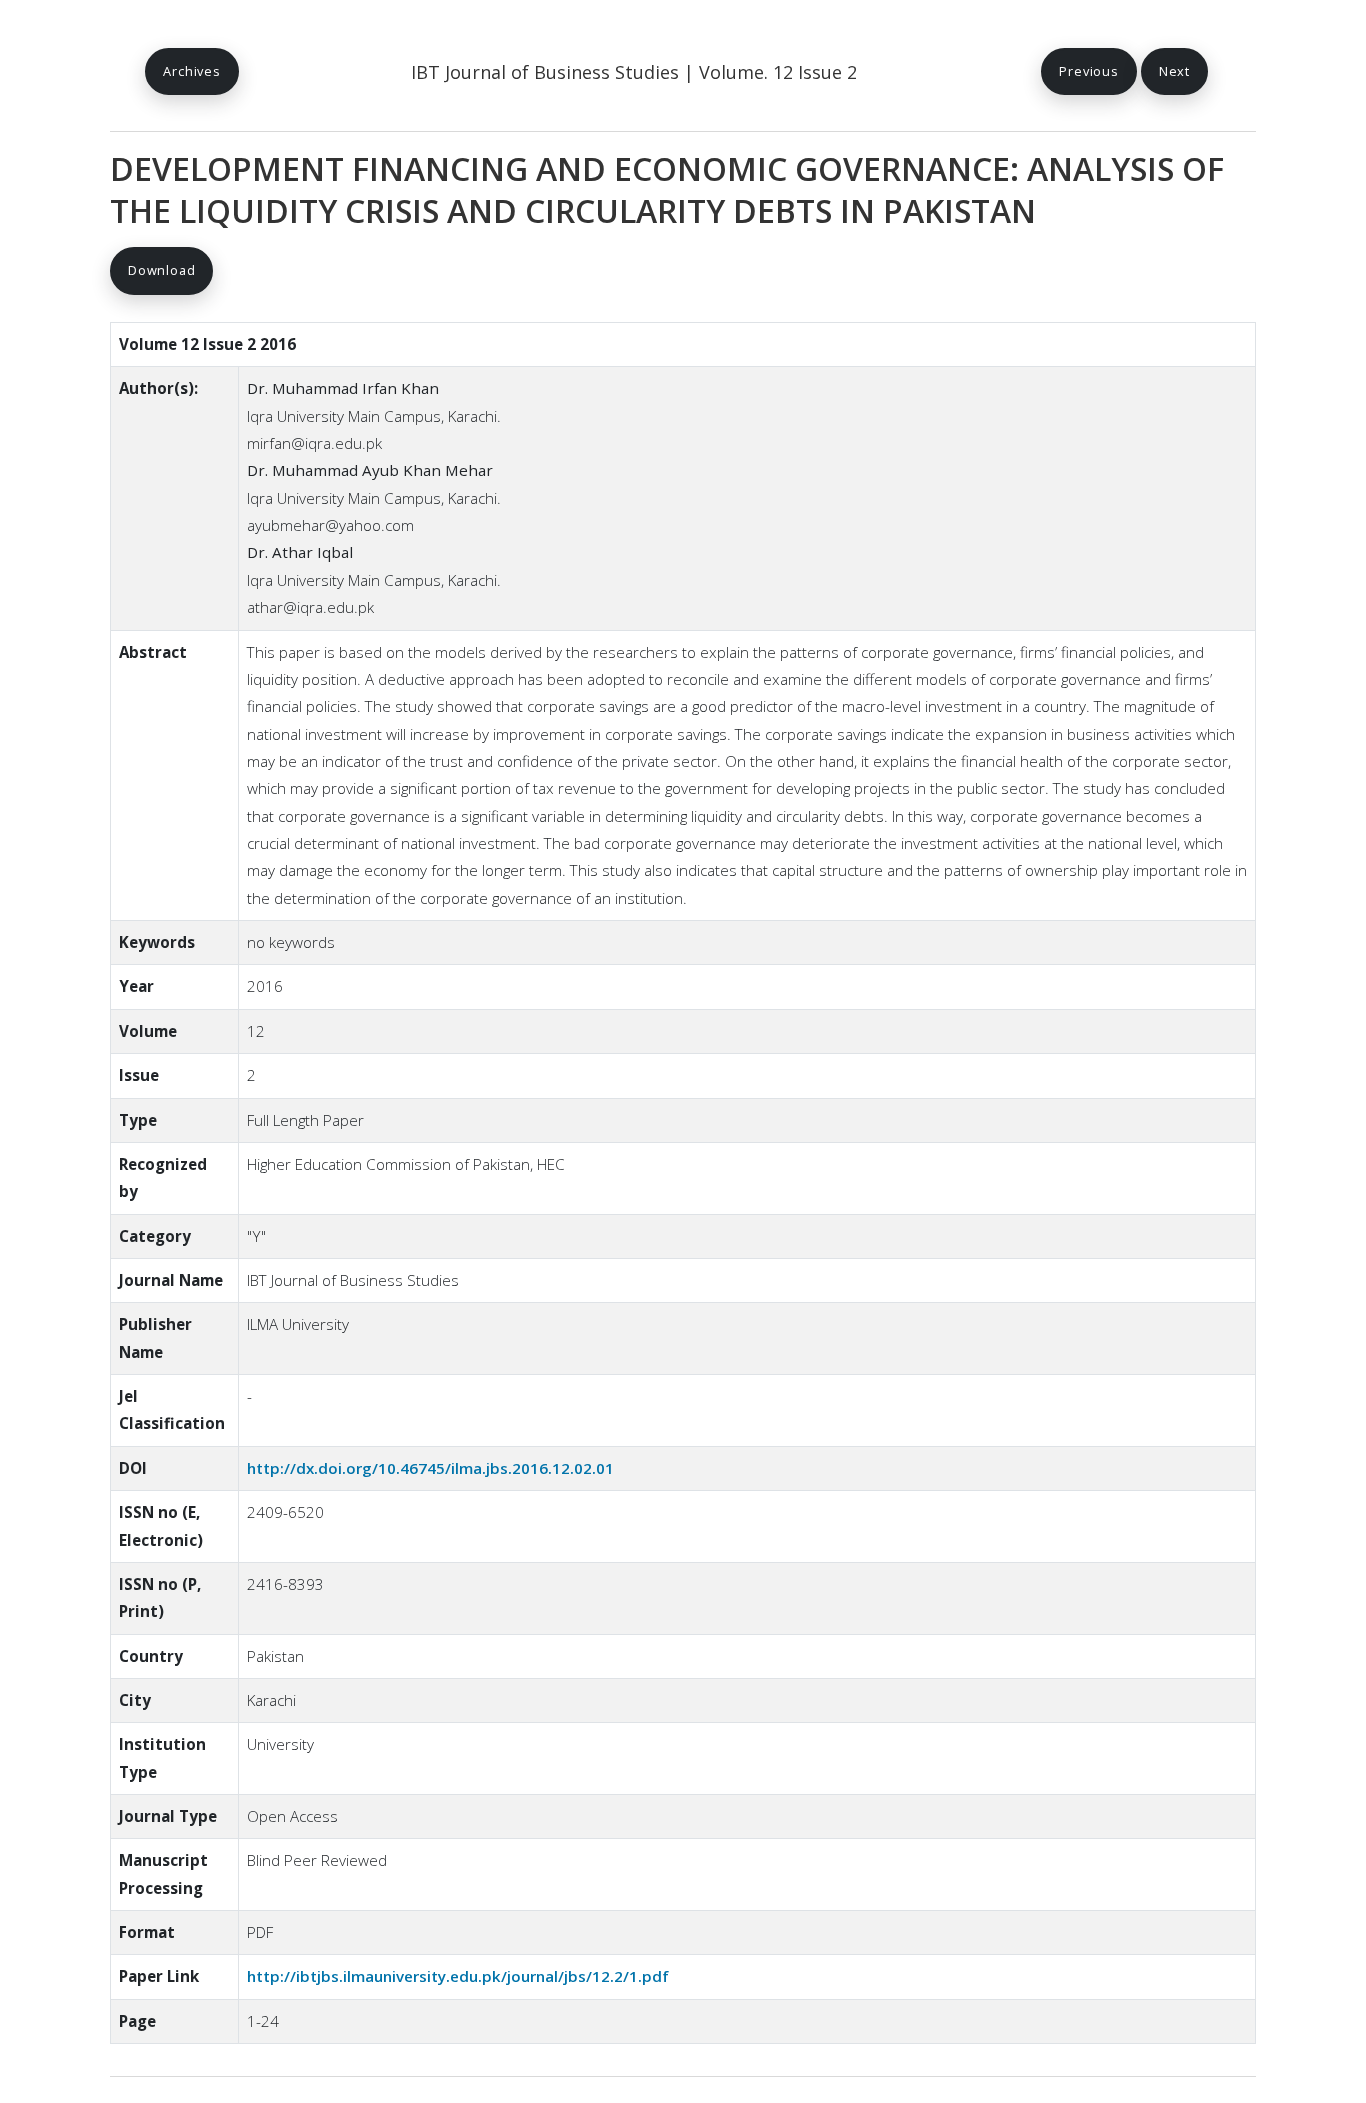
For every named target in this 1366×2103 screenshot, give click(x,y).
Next (1174, 71)
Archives (191, 71)
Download (161, 270)
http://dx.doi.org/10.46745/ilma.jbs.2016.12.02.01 (430, 1468)
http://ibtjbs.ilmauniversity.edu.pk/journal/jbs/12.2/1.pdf (458, 1976)
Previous (1088, 71)
